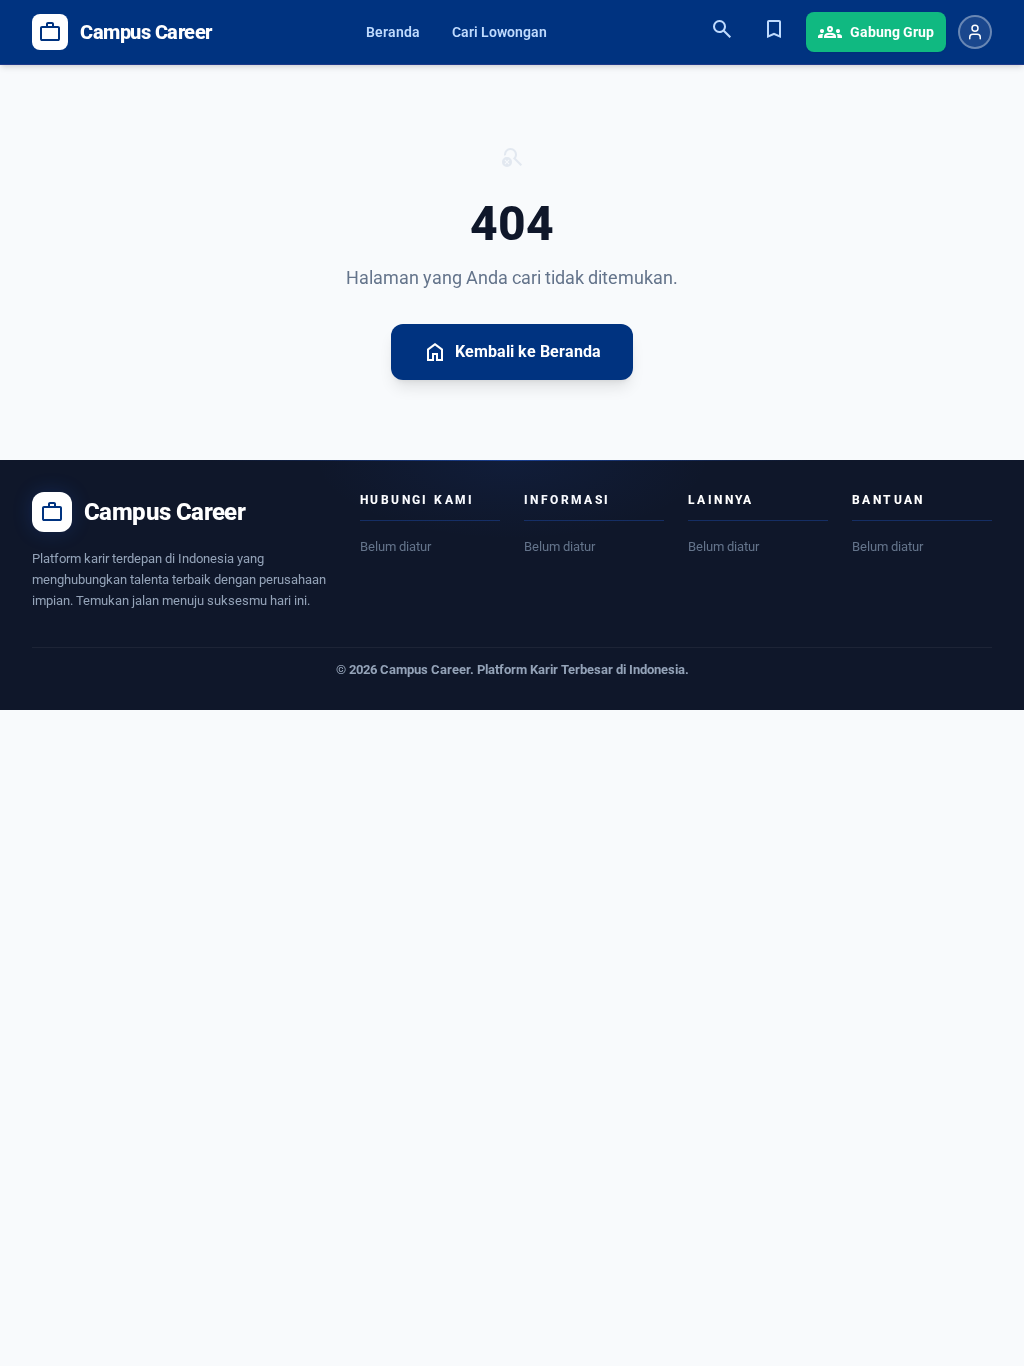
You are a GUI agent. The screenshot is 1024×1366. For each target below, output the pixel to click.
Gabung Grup (876, 32)
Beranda (393, 32)
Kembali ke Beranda (512, 352)
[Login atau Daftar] (975, 32)
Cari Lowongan (499, 32)
